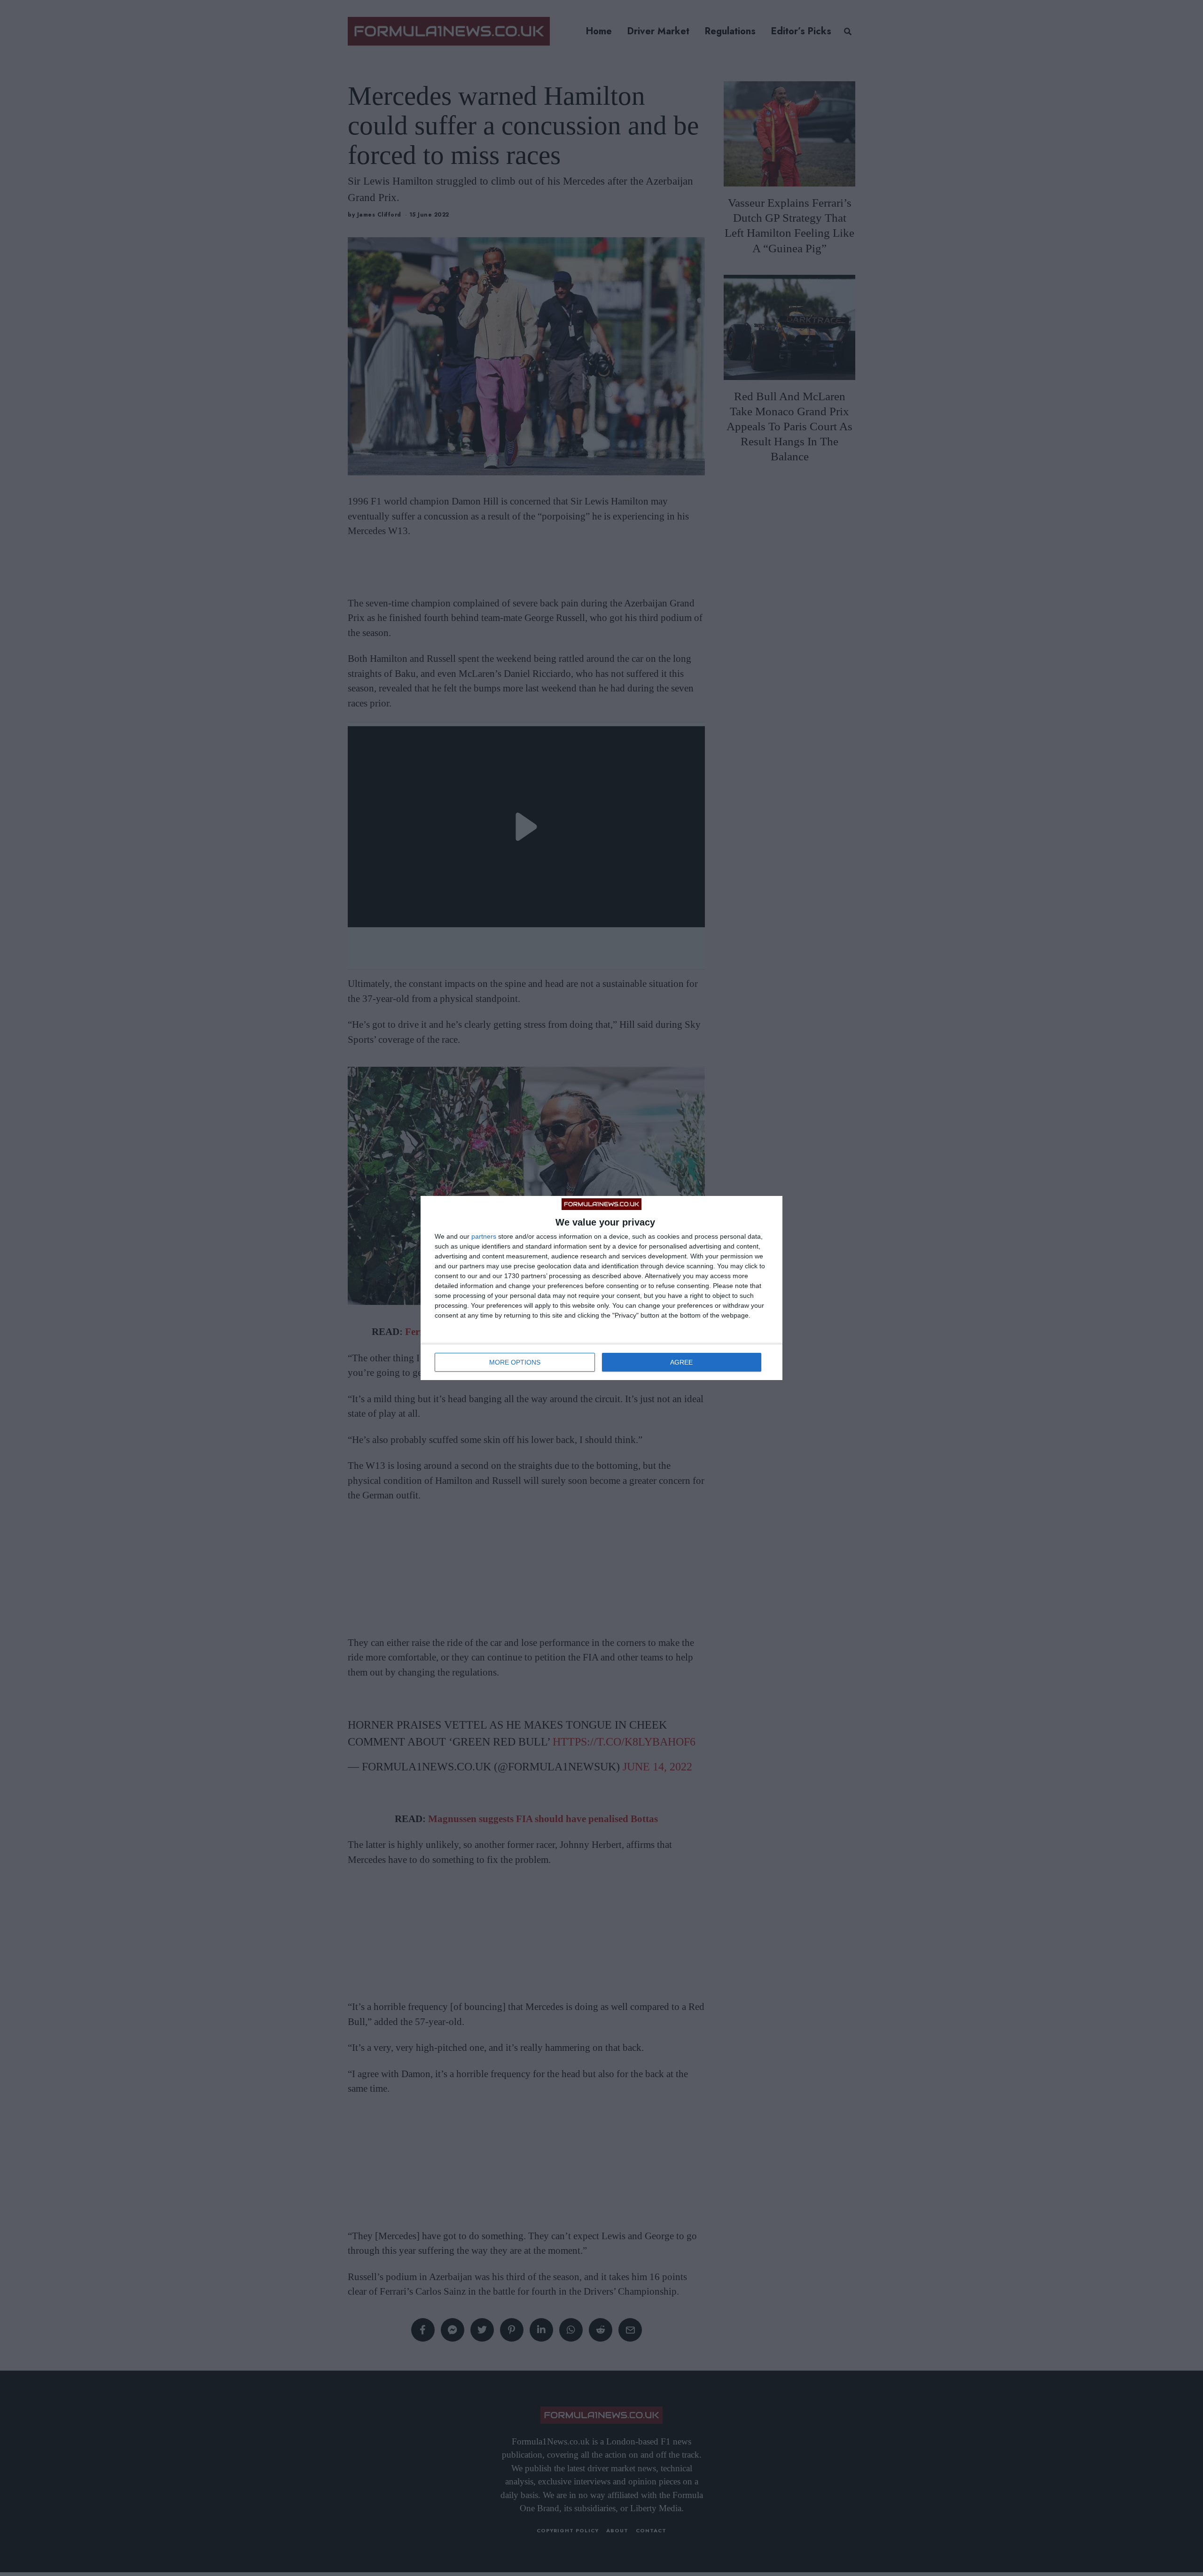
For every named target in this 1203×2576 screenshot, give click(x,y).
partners (484, 1236)
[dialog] (601, 1288)
